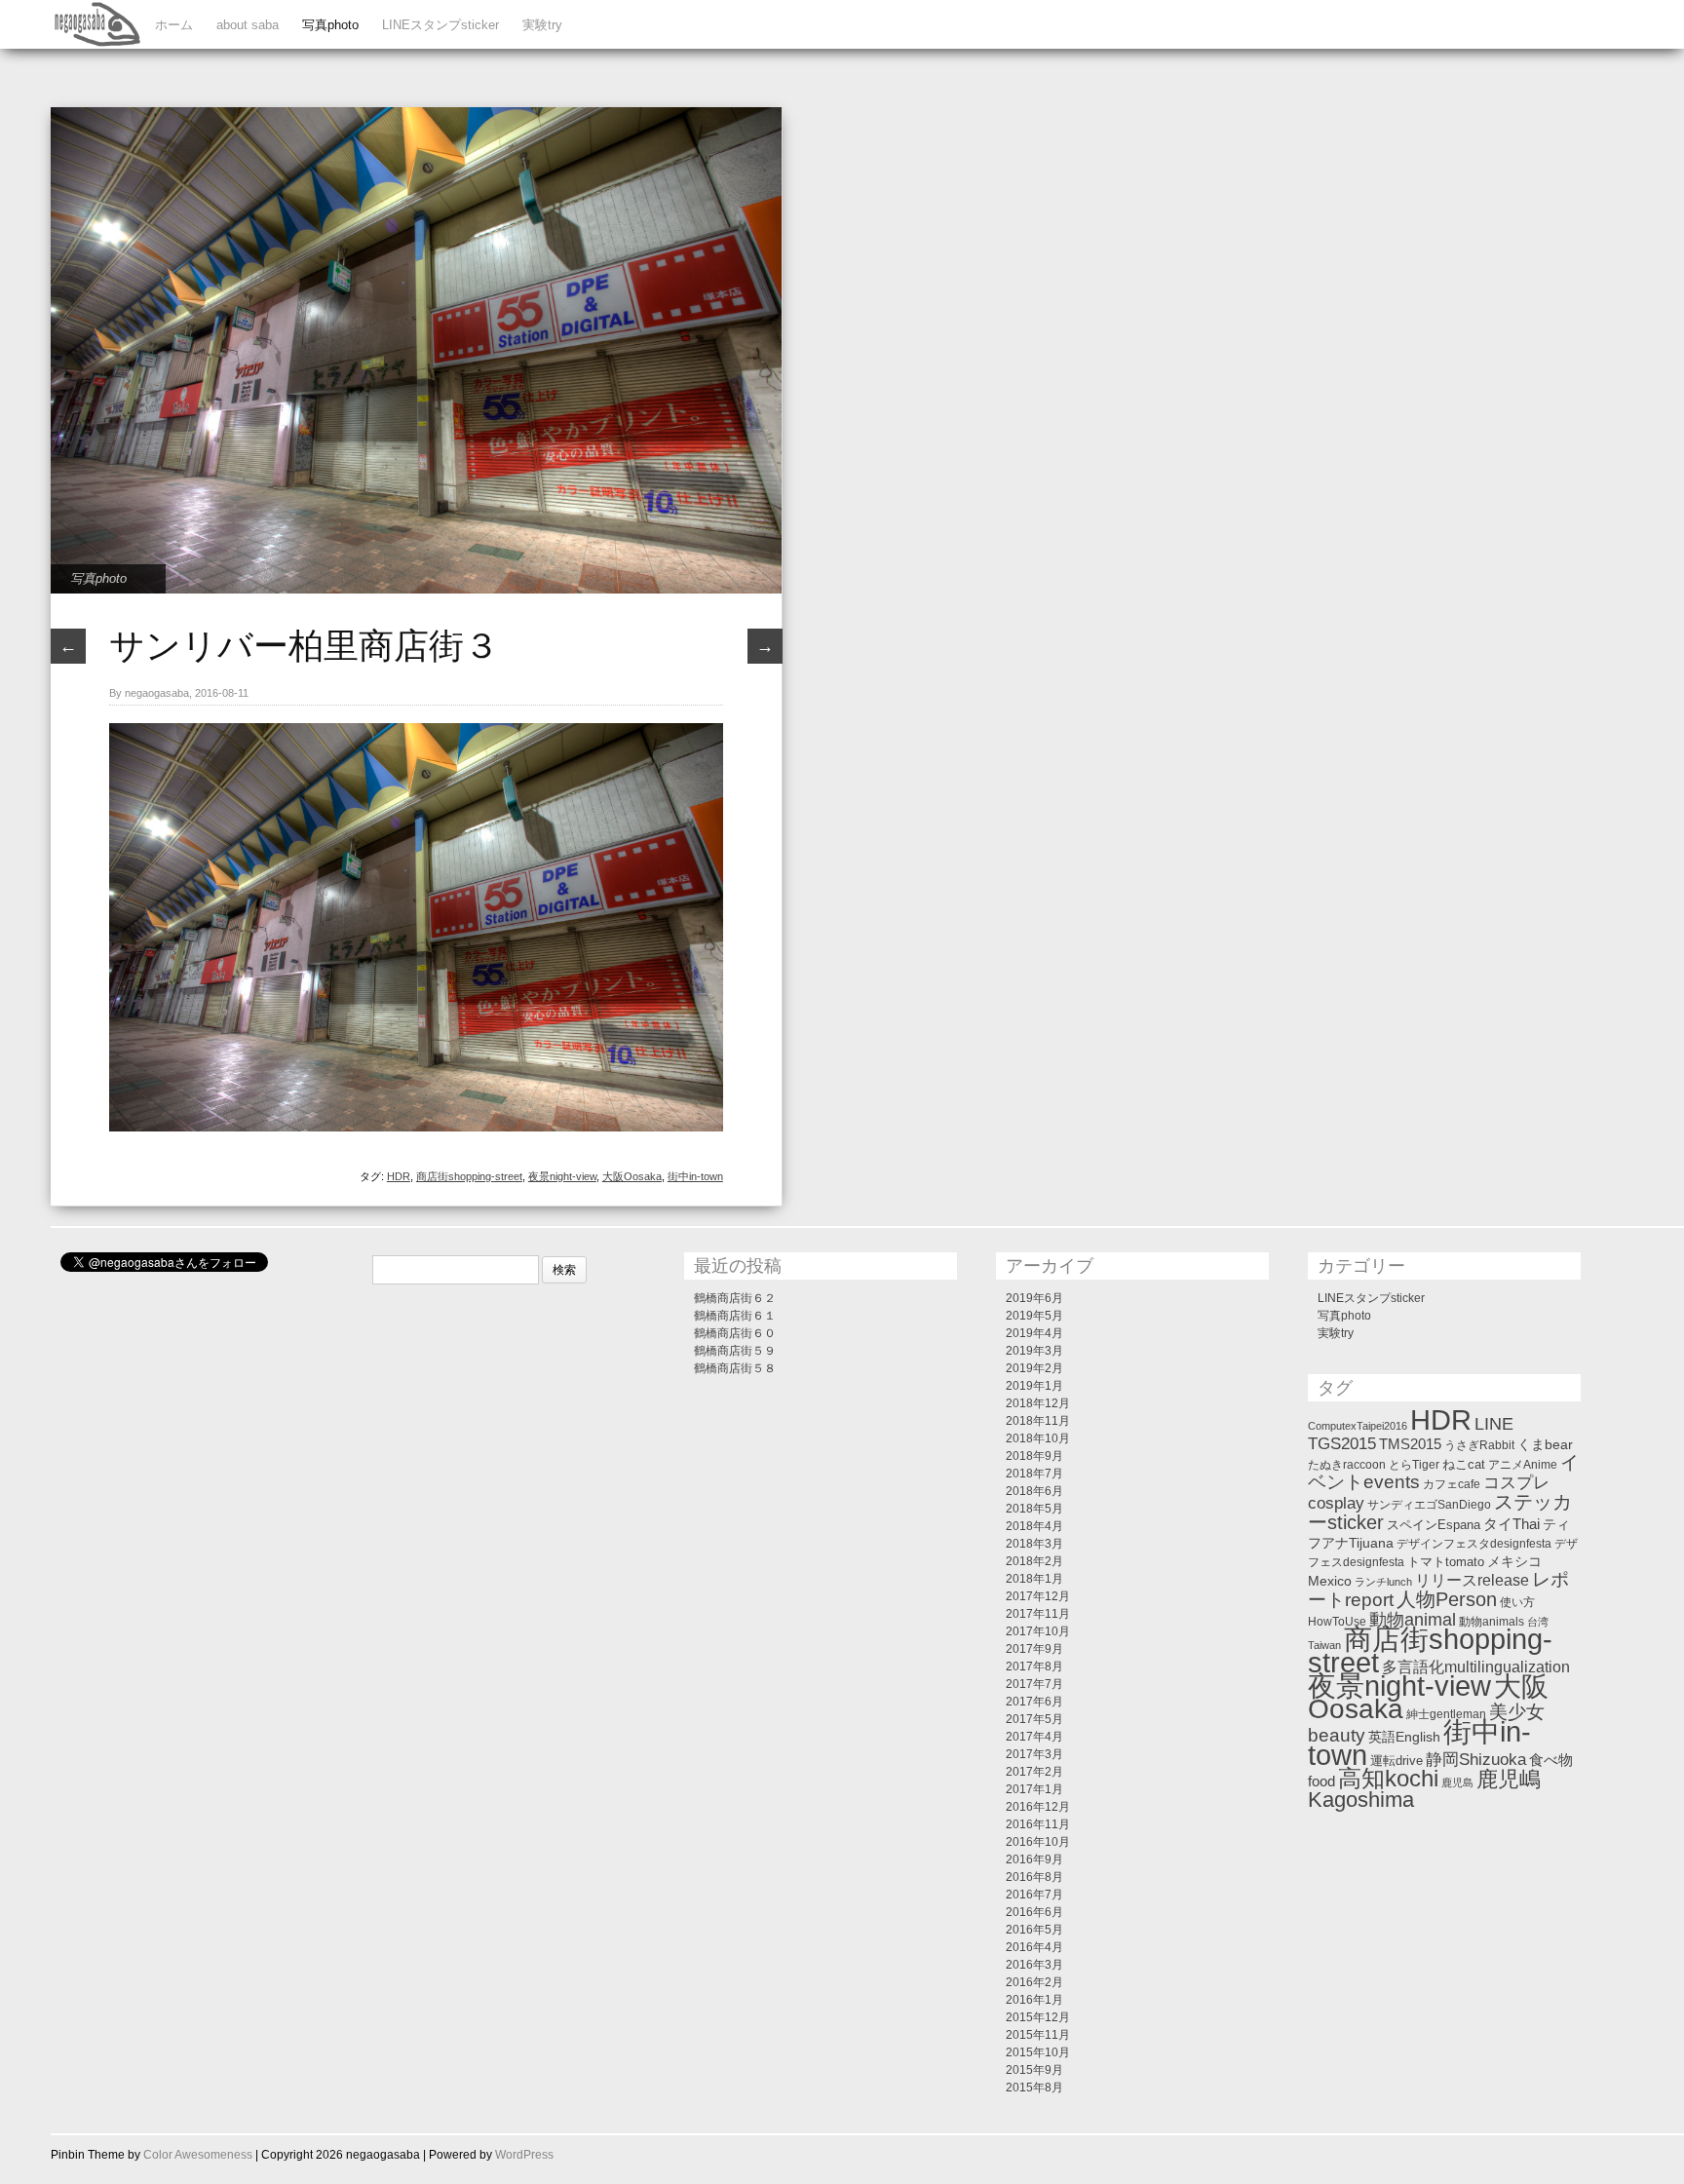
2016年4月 (1034, 1947)
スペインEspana (1434, 1525)
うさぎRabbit (1479, 1445)
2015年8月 (1034, 2088)
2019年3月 (1034, 1351)
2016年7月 (1034, 1895)
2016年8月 (1034, 1877)
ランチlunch (1383, 1582)
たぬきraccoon (1347, 1465)
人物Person (1447, 1599)
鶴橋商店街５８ (735, 1368)
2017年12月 (1038, 1596)
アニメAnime (1523, 1465)
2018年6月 (1034, 1491)
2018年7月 (1034, 1474)
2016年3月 (1034, 1965)
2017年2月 (1034, 1772)
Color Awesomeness (198, 2155)
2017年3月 (1034, 1754)
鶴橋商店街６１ (735, 1316)
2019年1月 (1034, 1386)
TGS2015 (1342, 1443)
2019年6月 (1034, 1298)
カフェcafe (1452, 1484)
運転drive (1397, 1761)
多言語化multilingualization (1476, 1667)
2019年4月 (1034, 1333)
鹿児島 (1457, 1782)
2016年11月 (1038, 1824)
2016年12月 (1038, 1807)
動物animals (1492, 1622)
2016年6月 (1034, 1912)
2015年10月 (1038, 2052)
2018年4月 (1034, 1526)
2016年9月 (1034, 1859)
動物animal (1413, 1620)
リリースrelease (1472, 1580)
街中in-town (695, 1176)
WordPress (524, 2155)
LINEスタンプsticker (440, 25)
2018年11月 (1038, 1421)
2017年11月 (1038, 1614)
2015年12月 (1038, 2017)
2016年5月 (1034, 1930)
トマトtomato (1446, 1562)
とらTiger (1414, 1465)
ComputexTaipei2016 (1358, 1426)
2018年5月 (1034, 1509)
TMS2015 (1410, 1444)
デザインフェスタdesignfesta (1474, 1544)
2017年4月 (1034, 1737)
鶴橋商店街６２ (735, 1298)
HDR (399, 1176)
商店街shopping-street (469, 1176)
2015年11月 (1038, 2035)
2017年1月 (1034, 1789)
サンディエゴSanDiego (1429, 1505)
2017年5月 (1034, 1719)
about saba (248, 25)
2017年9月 (1034, 1649)
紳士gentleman (1446, 1714)
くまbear (1545, 1444)
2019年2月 (1034, 1368)
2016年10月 (1038, 1842)
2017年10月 (1038, 1631)
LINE (1494, 1423)
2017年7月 (1034, 1684)
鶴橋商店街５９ (735, 1351)
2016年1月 (1034, 2000)
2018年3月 (1034, 1544)
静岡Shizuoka (1476, 1759)
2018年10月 (1038, 1438)
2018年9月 (1034, 1456)
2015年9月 (1034, 2070)
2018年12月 (1038, 1403)
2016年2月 (1034, 1982)
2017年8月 (1034, 1667)
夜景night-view (562, 1176)
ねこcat (1464, 1464)
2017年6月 (1034, 1702)
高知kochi (1388, 1779)
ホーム (174, 25)
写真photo (330, 25)
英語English (1404, 1737)
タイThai (1512, 1524)
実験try (542, 25)
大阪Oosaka (632, 1176)
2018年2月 (1034, 1561)
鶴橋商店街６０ (735, 1333)
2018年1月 (1034, 1579)
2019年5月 (1034, 1316)
